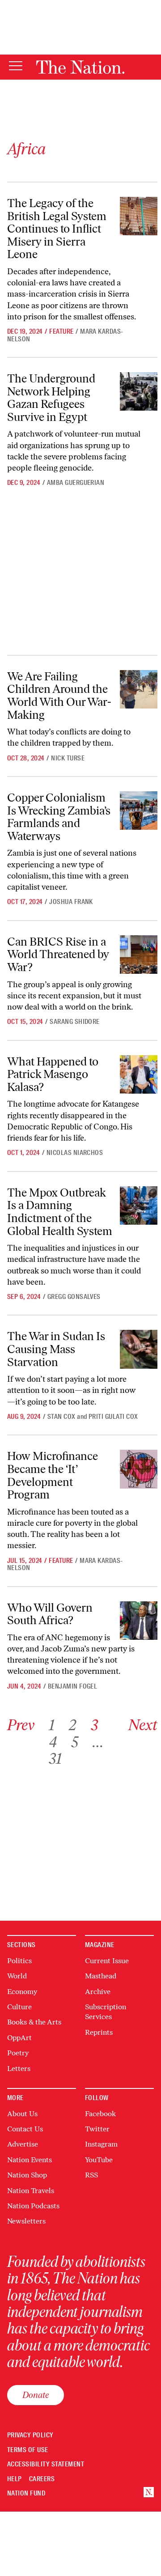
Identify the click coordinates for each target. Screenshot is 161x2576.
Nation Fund (26, 2493)
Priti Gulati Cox (113, 1417)
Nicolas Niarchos (75, 1153)
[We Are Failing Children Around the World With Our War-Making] (139, 689)
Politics (19, 1961)
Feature (61, 331)
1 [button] (52, 1725)
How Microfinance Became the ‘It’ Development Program (53, 1475)
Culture (19, 2007)
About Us (22, 2114)
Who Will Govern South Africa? (50, 1614)
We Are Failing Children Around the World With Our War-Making (59, 696)
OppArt (19, 2038)
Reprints (99, 2032)
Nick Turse (68, 758)
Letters (19, 2069)
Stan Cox (61, 1417)
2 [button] (73, 1725)
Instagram (101, 2144)
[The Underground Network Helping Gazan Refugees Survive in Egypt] (139, 391)
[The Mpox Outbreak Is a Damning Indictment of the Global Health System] (139, 1205)
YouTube (99, 2160)
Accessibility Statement (46, 2464)
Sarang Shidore (75, 1022)
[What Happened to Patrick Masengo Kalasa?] (139, 1074)
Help (15, 2479)
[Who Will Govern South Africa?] (139, 1621)
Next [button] (143, 1725)
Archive (98, 1992)
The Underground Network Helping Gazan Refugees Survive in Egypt (51, 398)
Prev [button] (21, 1725)
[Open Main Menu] (16, 66)
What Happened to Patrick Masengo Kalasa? (53, 1074)
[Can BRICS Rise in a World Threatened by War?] (139, 955)
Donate (36, 2395)
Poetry (18, 2053)
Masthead (101, 1976)
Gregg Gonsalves (74, 1297)
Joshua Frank (71, 902)
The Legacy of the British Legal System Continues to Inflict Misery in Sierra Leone (57, 229)
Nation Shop (27, 2175)
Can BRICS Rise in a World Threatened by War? (58, 954)
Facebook (100, 2114)
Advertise (23, 2144)
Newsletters (26, 2221)
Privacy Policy (30, 2435)
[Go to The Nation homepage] (80, 67)
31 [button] (55, 1759)
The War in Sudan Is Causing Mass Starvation (56, 1349)
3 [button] (94, 1725)
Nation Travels (31, 2191)
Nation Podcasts (33, 2206)
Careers (42, 2479)
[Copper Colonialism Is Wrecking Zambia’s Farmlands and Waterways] (139, 811)
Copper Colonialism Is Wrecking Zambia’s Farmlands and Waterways (59, 817)
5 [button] (75, 1742)
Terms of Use (28, 2450)
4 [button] (53, 1742)
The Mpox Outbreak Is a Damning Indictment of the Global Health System (60, 1212)
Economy (22, 1992)
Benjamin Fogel (73, 1686)
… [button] (98, 1742)
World (17, 1976)
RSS (91, 2175)
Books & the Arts (34, 2022)
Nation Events (30, 2160)
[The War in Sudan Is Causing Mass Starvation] (139, 1349)
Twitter (97, 2129)
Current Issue (107, 1961)
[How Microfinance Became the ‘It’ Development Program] (139, 1469)
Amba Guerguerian (76, 483)
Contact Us (25, 2129)
